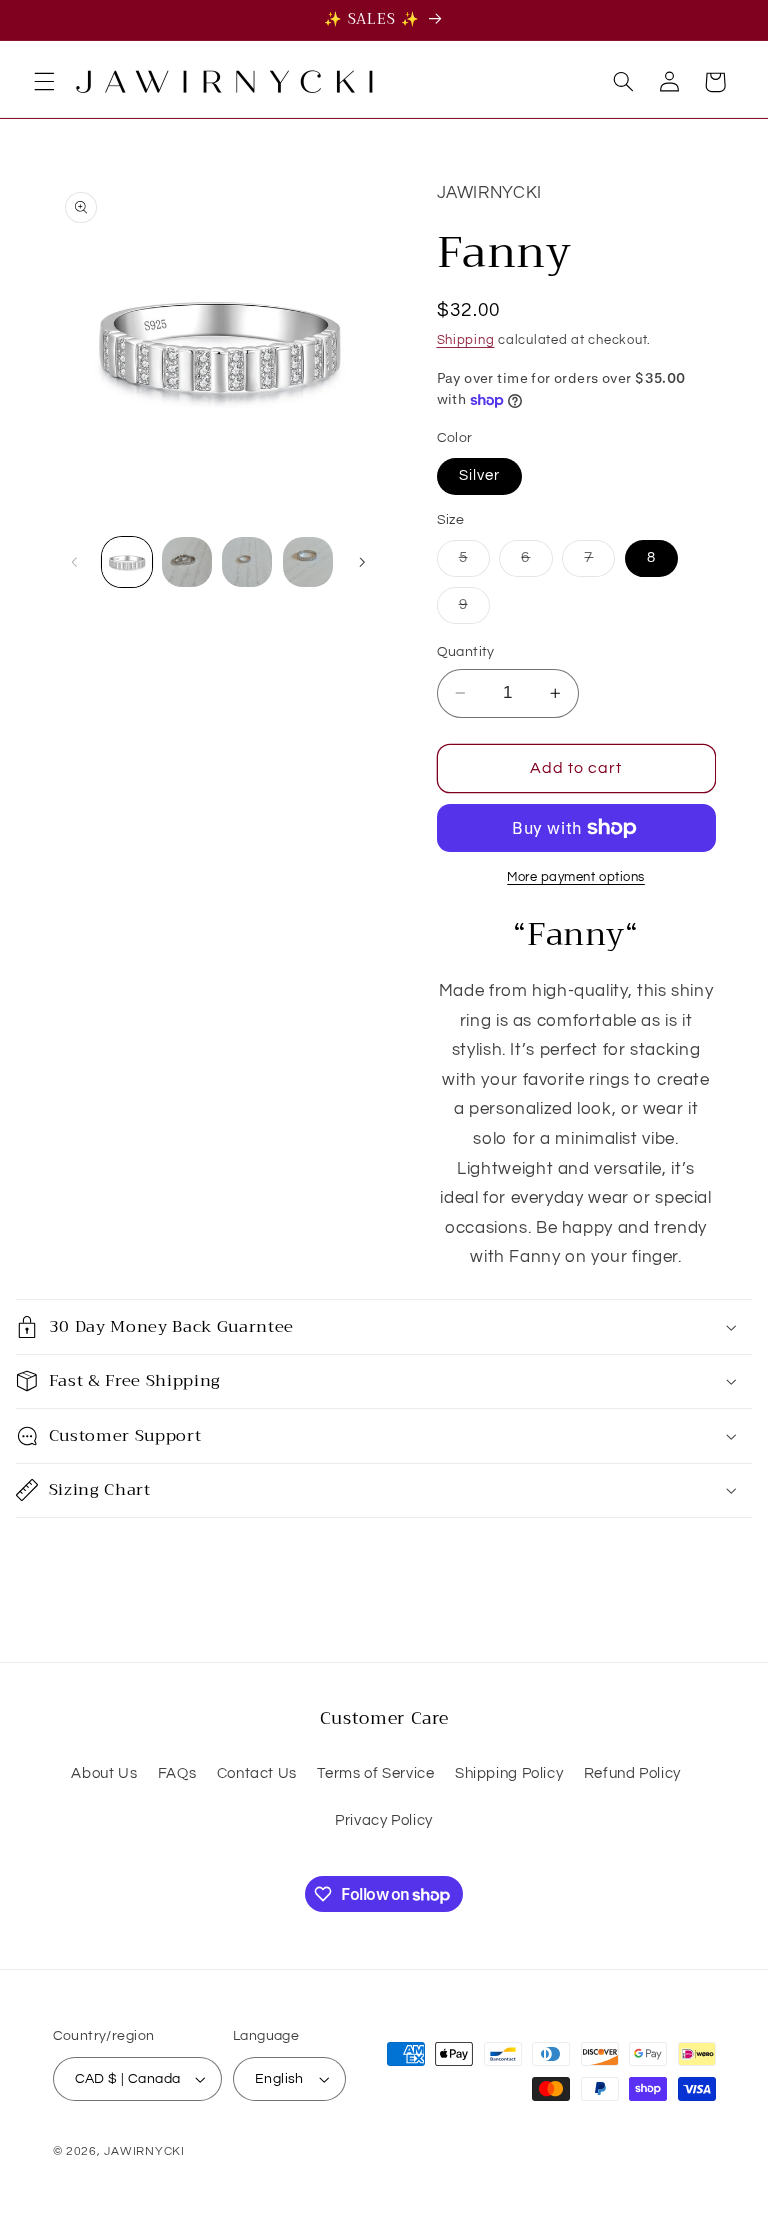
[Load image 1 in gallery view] (127, 562)
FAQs (177, 1773)
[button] (44, 82)
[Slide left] (75, 562)
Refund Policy (632, 1773)
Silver (479, 475)
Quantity (466, 652)
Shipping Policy (509, 1773)
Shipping (466, 340)
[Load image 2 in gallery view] (187, 562)
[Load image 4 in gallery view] (308, 562)
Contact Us (257, 1773)
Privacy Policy (384, 1820)
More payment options (576, 877)
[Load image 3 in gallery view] (247, 562)
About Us (104, 1773)
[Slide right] (362, 562)
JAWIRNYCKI (144, 2151)
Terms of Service (375, 1773)
